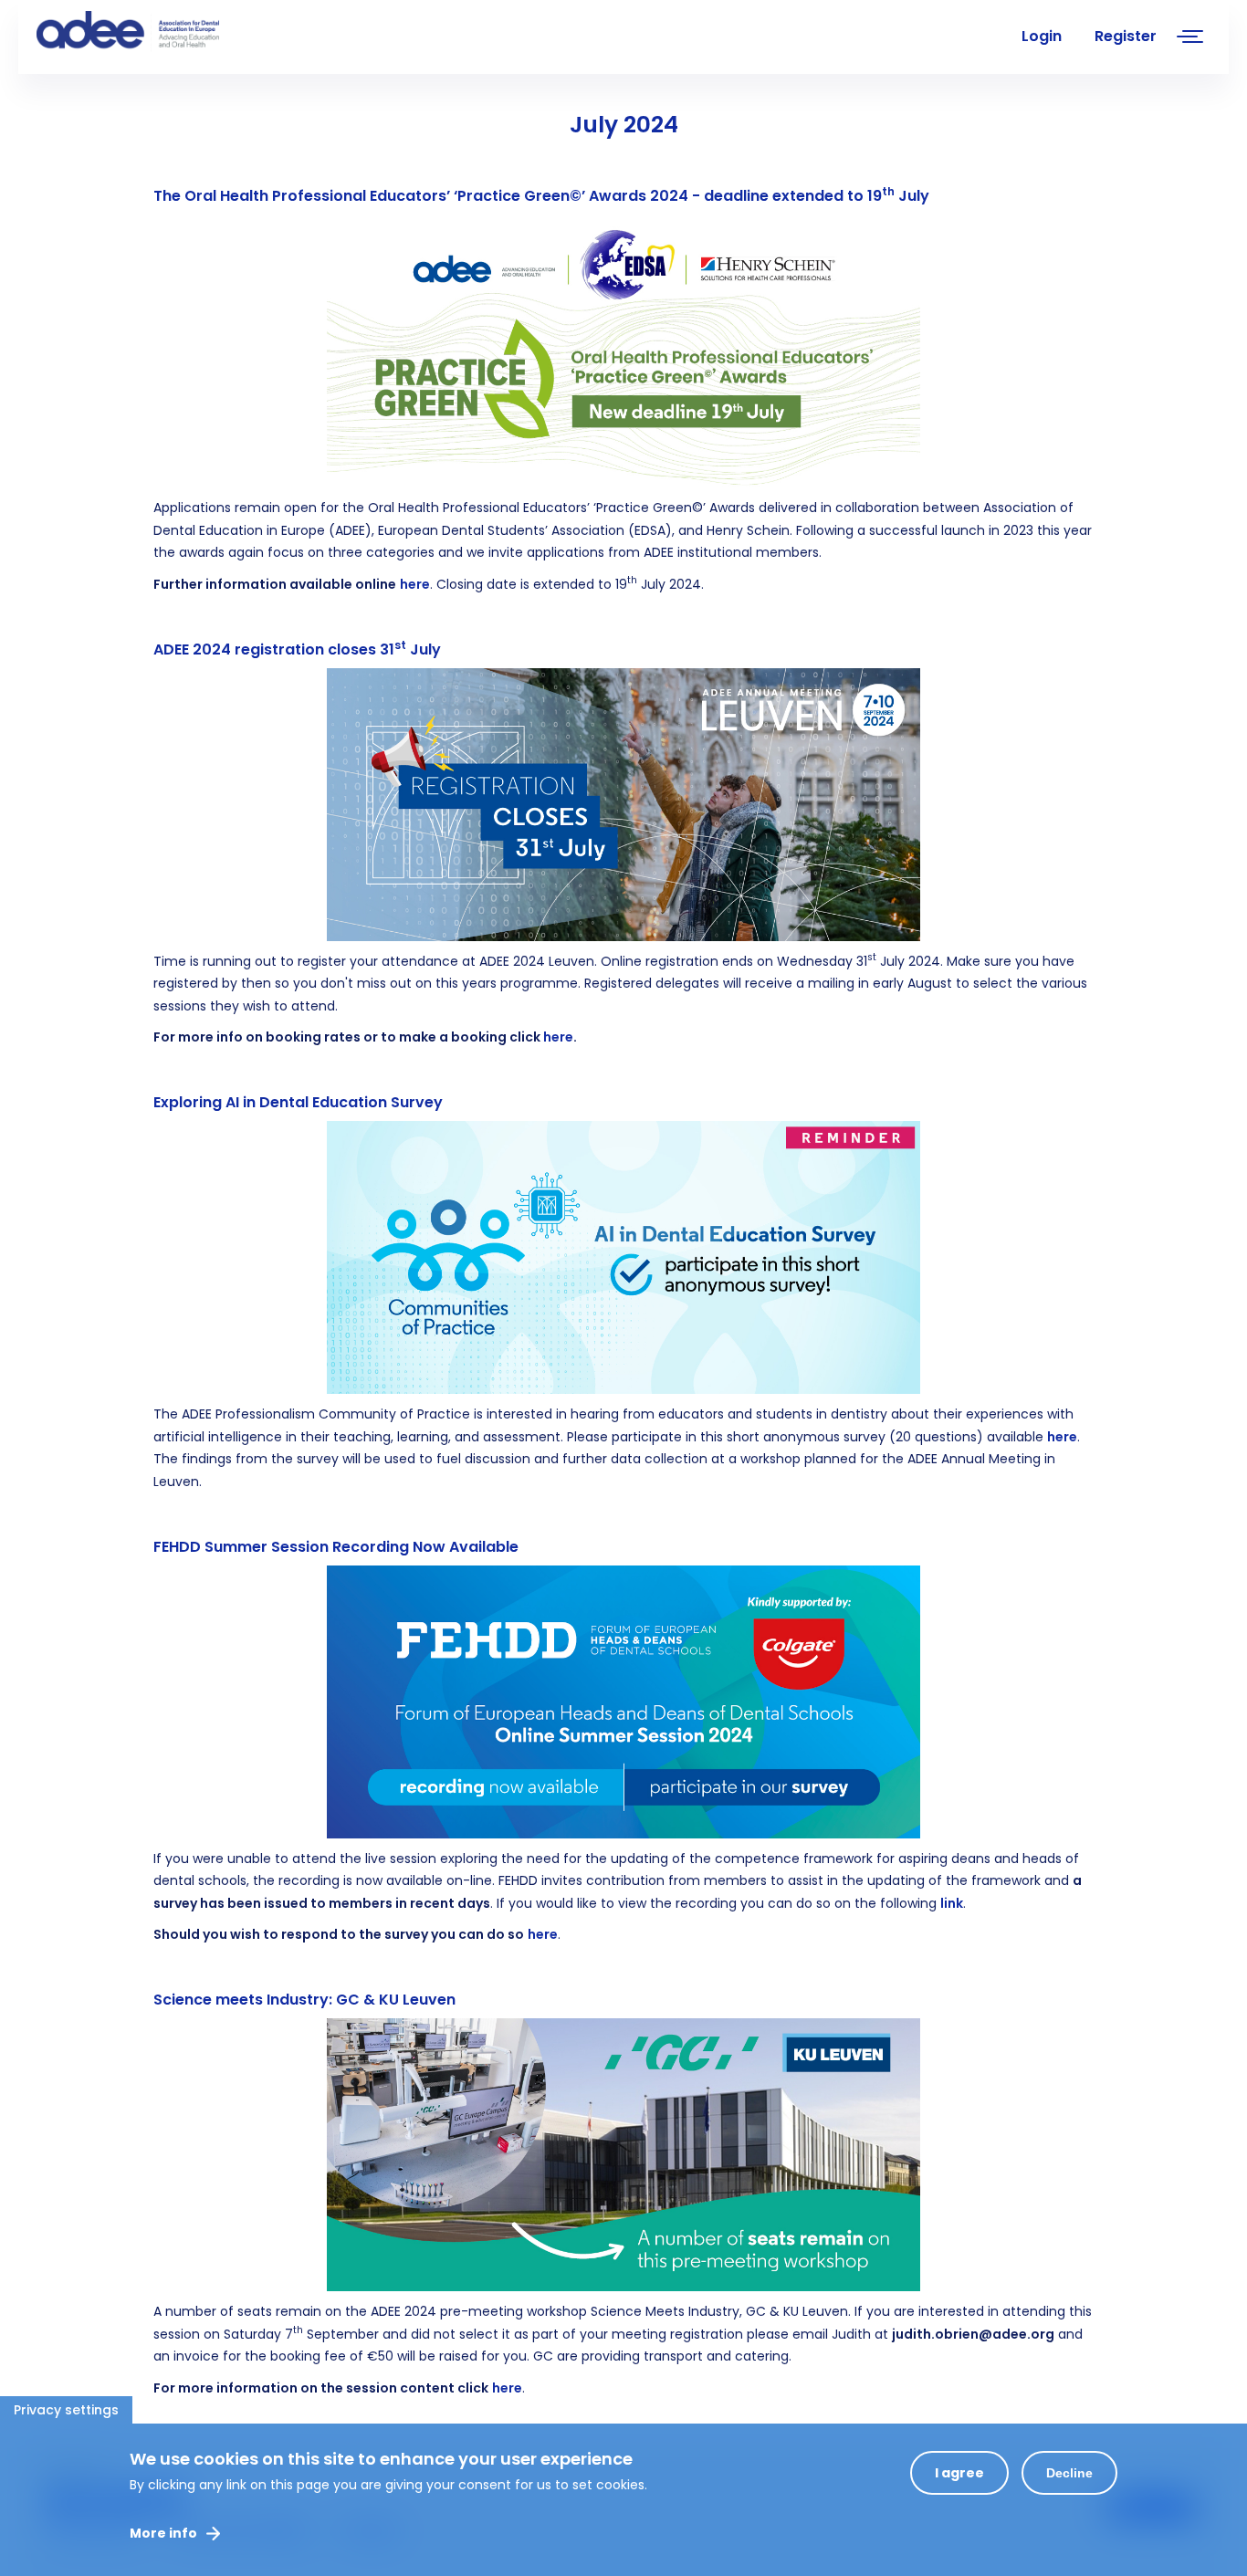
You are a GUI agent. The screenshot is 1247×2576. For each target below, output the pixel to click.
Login (1042, 36)
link (952, 1903)
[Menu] (1190, 39)
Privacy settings (66, 2410)
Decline (1069, 2473)
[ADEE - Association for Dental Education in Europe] (173, 32)
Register (1126, 36)
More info (163, 2533)
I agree (959, 2473)
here (415, 584)
